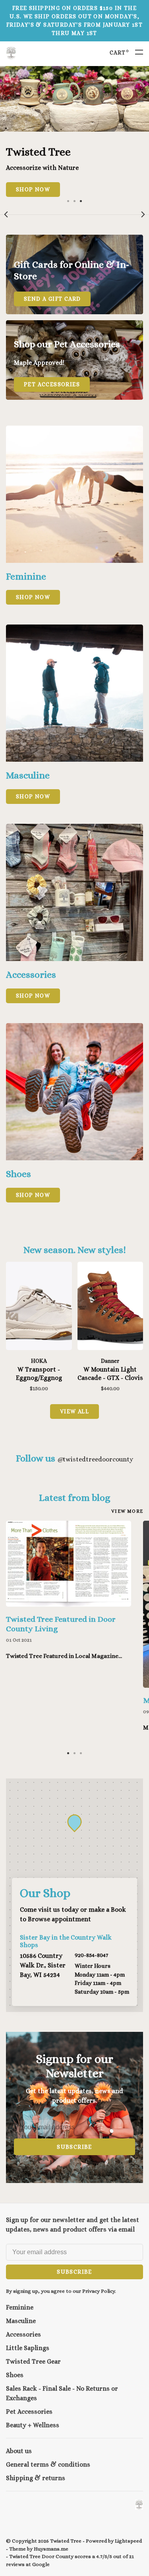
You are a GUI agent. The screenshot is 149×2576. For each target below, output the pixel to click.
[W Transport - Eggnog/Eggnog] (39, 1307)
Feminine (20, 2307)
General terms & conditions (48, 2464)
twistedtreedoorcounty (95, 1459)
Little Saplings (28, 2348)
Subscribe (74, 2147)
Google (41, 2564)
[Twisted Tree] (139, 2505)
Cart (119, 53)
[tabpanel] (74, 131)
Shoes (15, 2375)
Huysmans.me (51, 2549)
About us (19, 2451)
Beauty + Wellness (33, 2425)
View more (127, 1511)
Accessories (23, 2334)
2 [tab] (75, 200)
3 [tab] (81, 200)
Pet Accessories (29, 2412)
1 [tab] (68, 200)
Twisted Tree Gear (33, 2361)
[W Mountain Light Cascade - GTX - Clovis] (110, 1307)
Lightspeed (128, 2541)
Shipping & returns (36, 2478)
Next (143, 214)
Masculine (21, 2321)
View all (74, 1411)
